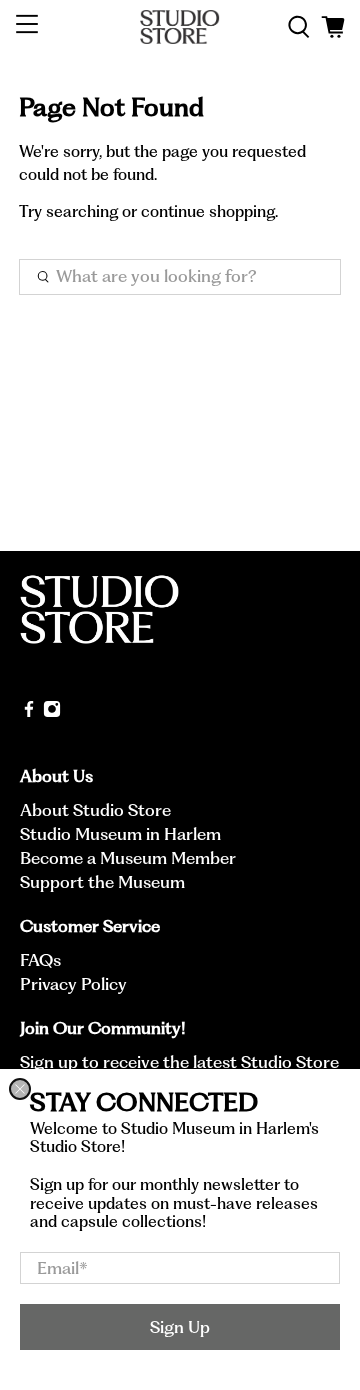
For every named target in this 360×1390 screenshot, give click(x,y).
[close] (20, 1089)
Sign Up (180, 1327)
